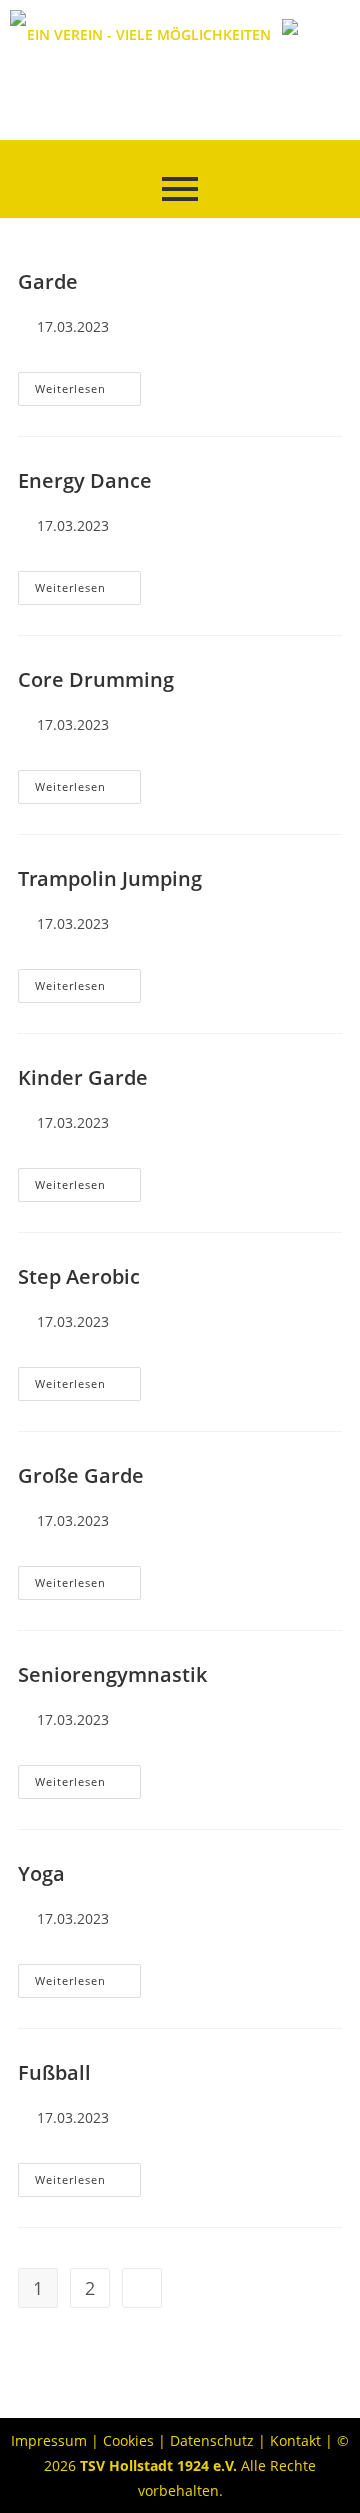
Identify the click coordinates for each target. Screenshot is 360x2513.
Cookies (128, 2440)
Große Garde (81, 1475)
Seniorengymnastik (112, 1674)
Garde (48, 281)
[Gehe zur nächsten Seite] (142, 2288)
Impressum (49, 2440)
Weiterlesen (88, 384)
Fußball (54, 2072)
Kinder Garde (83, 1077)
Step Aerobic (79, 1276)
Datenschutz (212, 2440)
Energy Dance (85, 480)
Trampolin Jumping (110, 878)
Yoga (41, 1873)
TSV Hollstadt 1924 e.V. (158, 2465)
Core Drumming (96, 679)
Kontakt (295, 2440)
